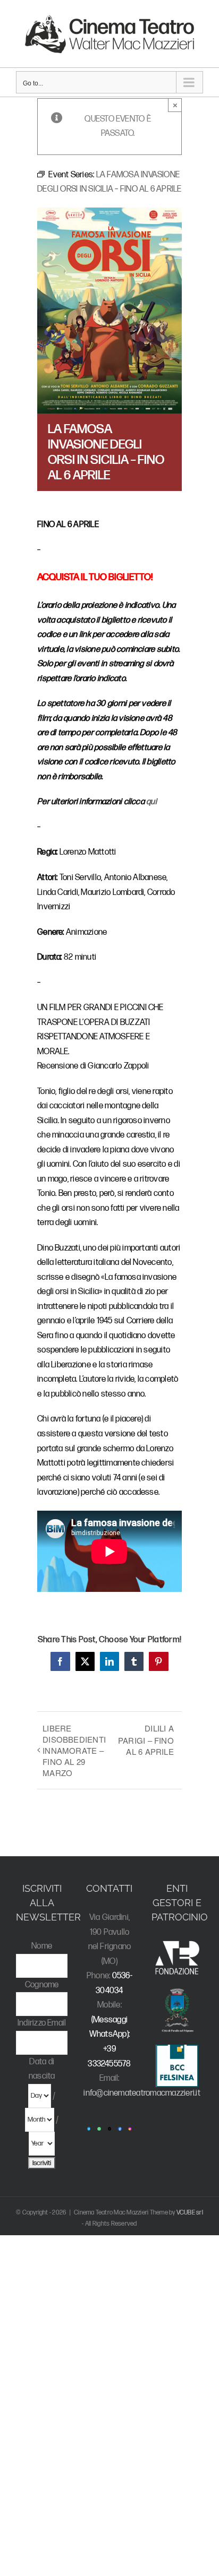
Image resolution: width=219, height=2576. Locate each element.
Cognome (42, 1985)
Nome (42, 1946)
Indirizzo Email (42, 2023)
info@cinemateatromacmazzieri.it (142, 2093)
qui (151, 802)
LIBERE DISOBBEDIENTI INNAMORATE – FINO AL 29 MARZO (74, 1750)
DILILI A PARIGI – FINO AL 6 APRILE (146, 1740)
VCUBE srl (190, 2213)
